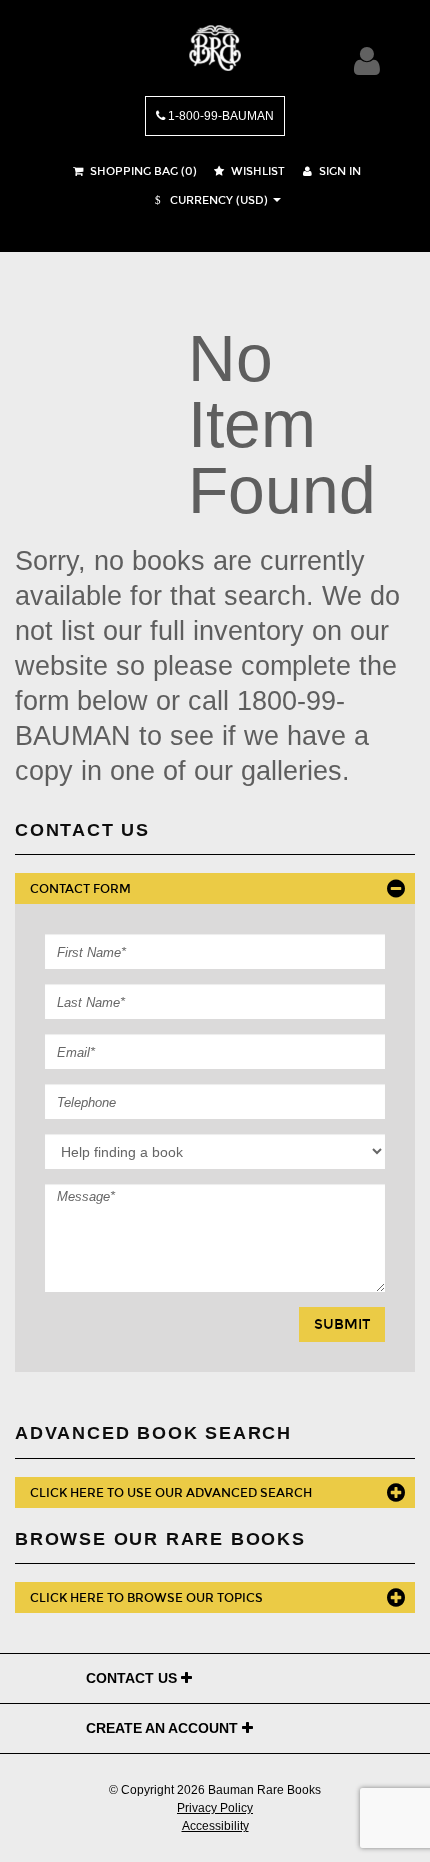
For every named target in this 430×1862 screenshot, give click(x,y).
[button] (209, 200)
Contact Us (133, 1678)
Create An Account (164, 1728)
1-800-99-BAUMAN (219, 116)
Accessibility (215, 1826)
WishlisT (256, 171)
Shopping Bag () (142, 171)
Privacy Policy (215, 1808)
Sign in (338, 171)
